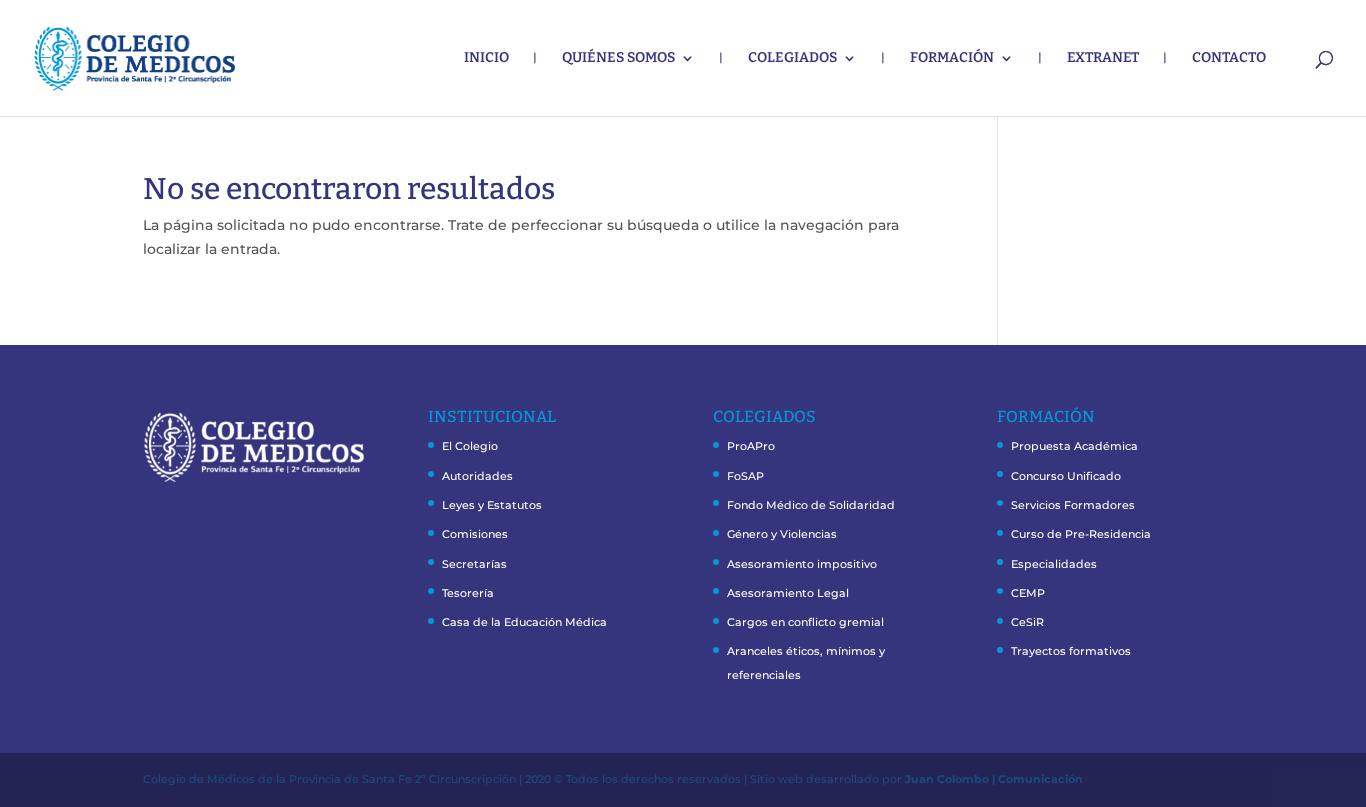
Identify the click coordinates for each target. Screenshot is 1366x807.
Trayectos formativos (1071, 651)
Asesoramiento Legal (788, 593)
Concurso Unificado (1066, 476)
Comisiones (475, 534)
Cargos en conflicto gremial (805, 622)
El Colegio (470, 446)
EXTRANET (1103, 58)
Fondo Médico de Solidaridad (811, 505)
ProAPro (751, 446)
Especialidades (1054, 564)
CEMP (1028, 593)
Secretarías (474, 564)
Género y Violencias (782, 534)
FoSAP (745, 476)
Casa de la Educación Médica (524, 622)
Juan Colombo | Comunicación (994, 779)
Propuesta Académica (1074, 446)
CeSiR (1027, 622)
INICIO (486, 58)
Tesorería (468, 593)
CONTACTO (1229, 58)
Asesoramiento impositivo (802, 564)
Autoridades (477, 476)
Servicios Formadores (1073, 505)
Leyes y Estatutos (492, 505)
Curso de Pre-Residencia (1081, 534)
